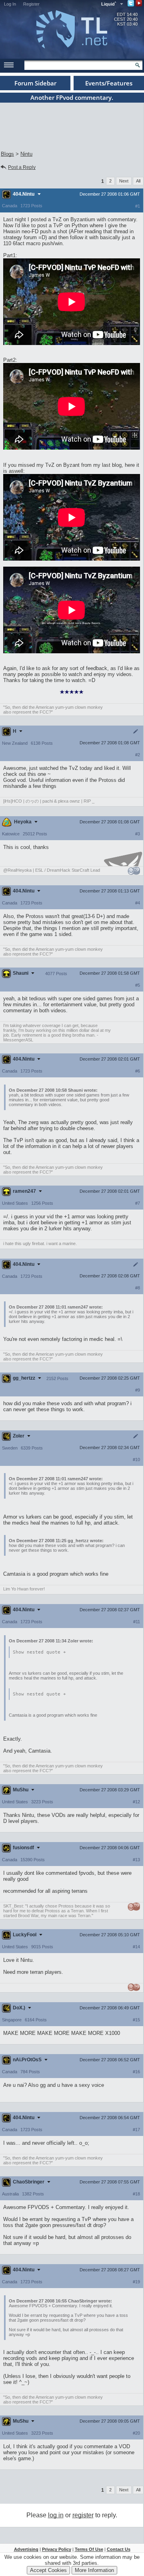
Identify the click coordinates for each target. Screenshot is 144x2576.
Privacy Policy (57, 2549)
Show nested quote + (39, 1652)
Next (124, 181)
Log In (10, 4)
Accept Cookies (48, 2570)
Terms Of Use (89, 2549)
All (138, 181)
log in (56, 2515)
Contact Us (119, 2549)
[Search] (138, 65)
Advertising (26, 2549)
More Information (94, 2570)
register (83, 2515)
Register (31, 4)
